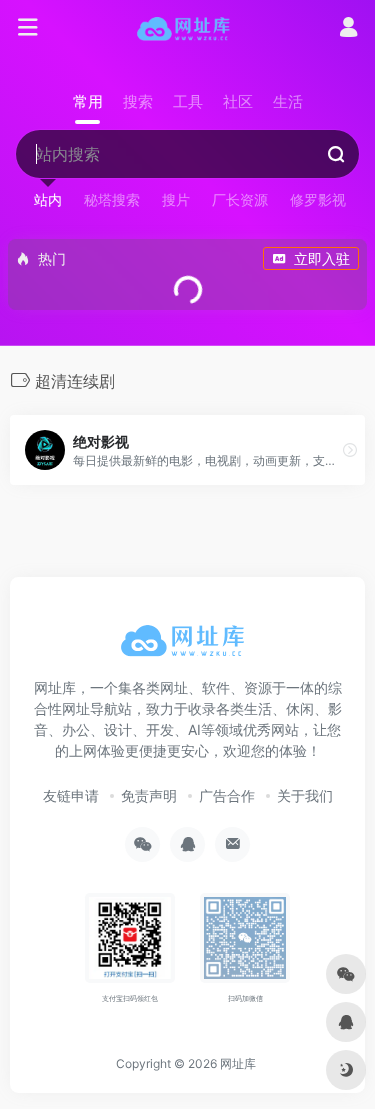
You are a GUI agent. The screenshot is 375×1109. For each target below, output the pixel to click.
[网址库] (187, 28)
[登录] (348, 29)
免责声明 (149, 795)
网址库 (238, 1063)
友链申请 (71, 795)
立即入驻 (322, 258)
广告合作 (227, 795)
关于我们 (305, 795)
